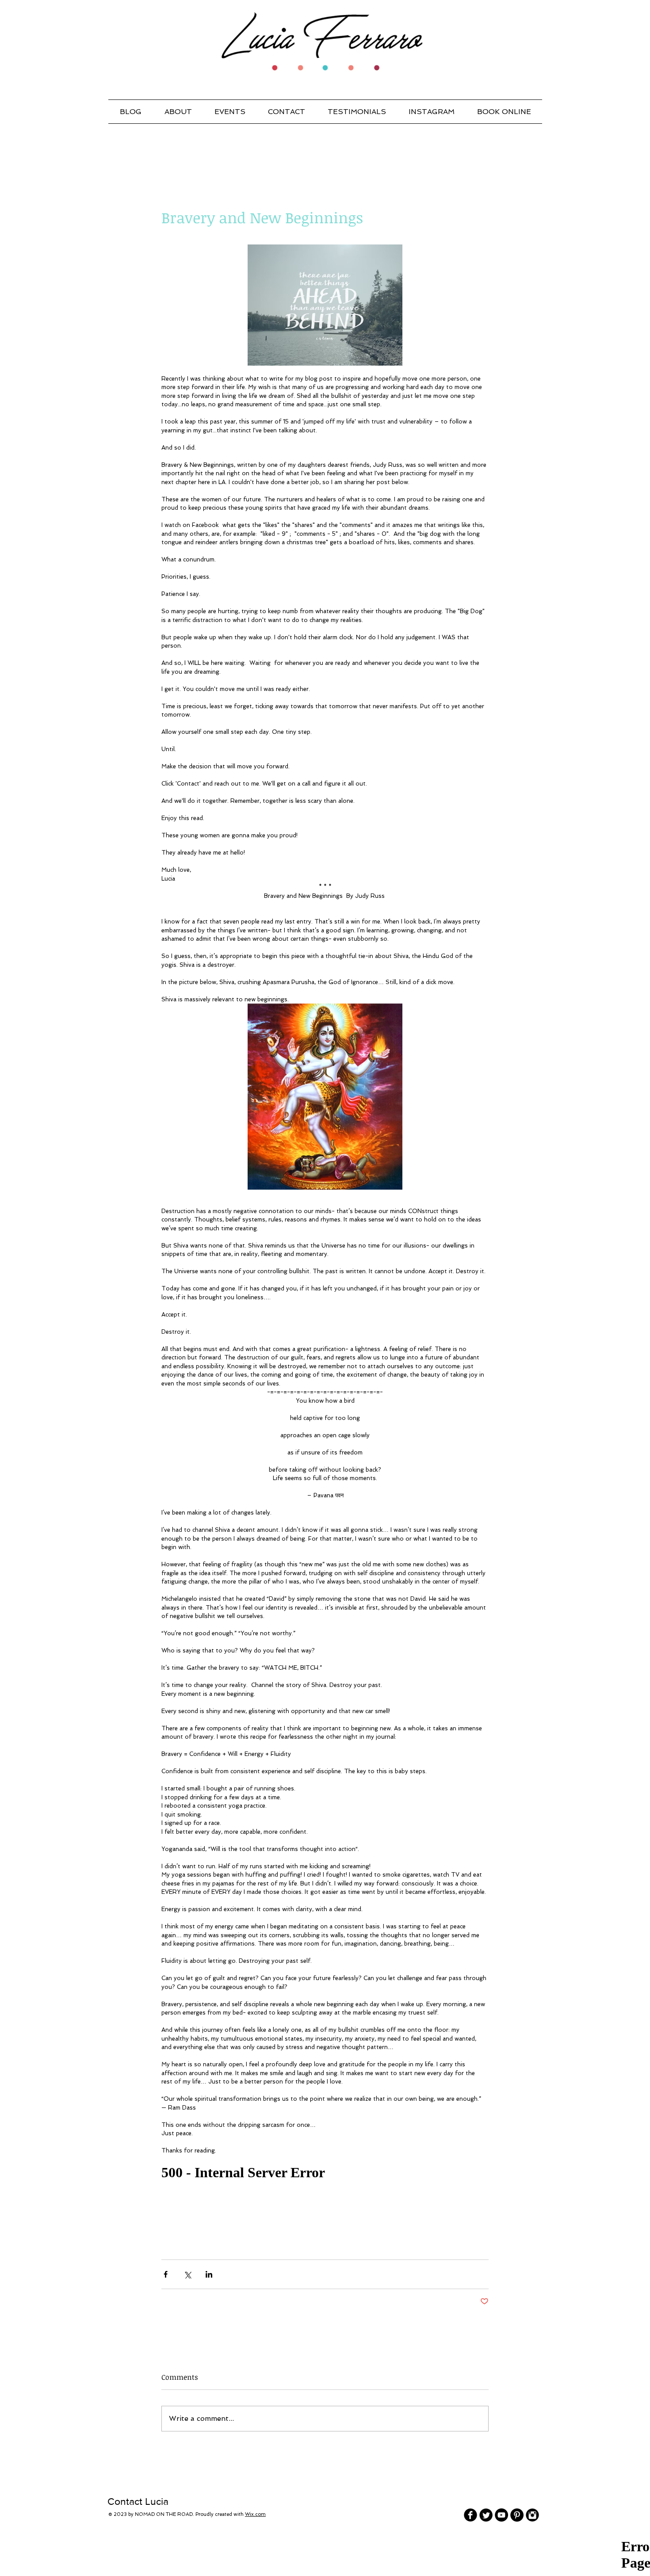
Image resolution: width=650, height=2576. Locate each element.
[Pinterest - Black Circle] (517, 2515)
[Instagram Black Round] (532, 2515)
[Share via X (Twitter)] (187, 2274)
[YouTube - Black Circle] (501, 2515)
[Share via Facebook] (166, 2274)
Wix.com (255, 2514)
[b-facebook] (470, 2515)
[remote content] (325, 2173)
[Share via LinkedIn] (209, 2274)
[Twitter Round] (486, 2515)
